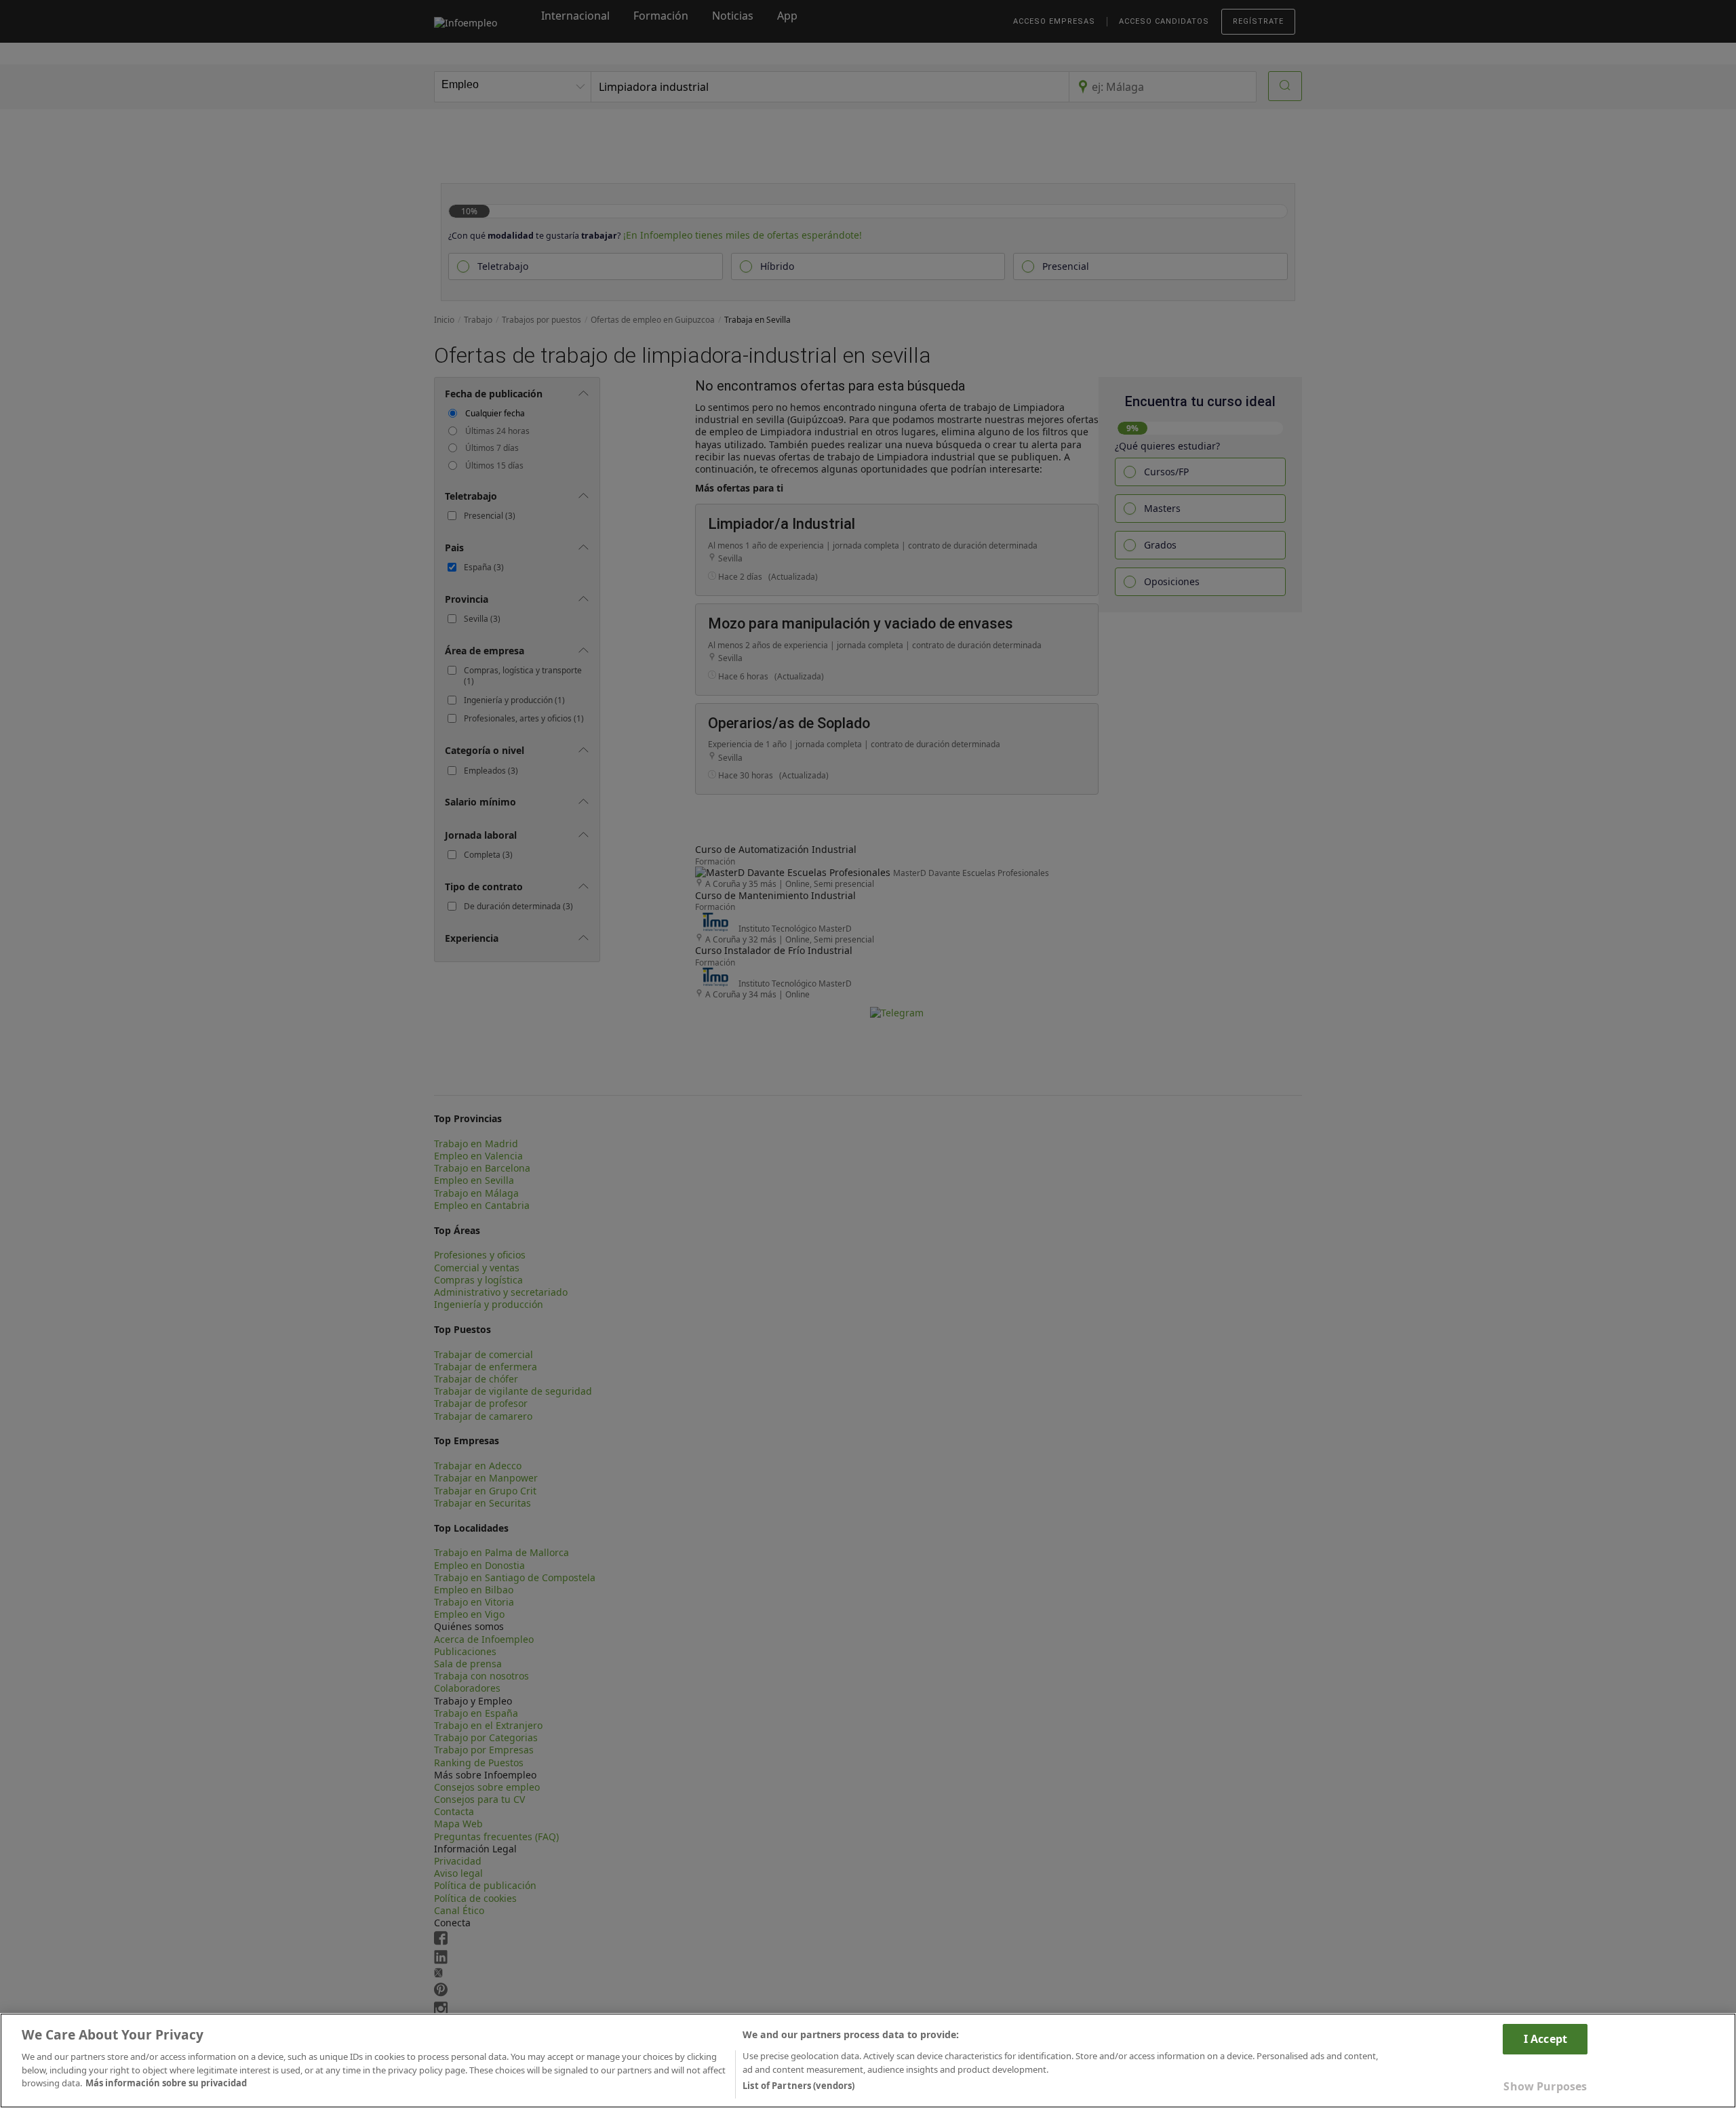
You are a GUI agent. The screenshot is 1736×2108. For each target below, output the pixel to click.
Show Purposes (1545, 2086)
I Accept (1545, 2039)
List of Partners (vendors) (798, 2086)
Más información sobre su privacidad (166, 2083)
